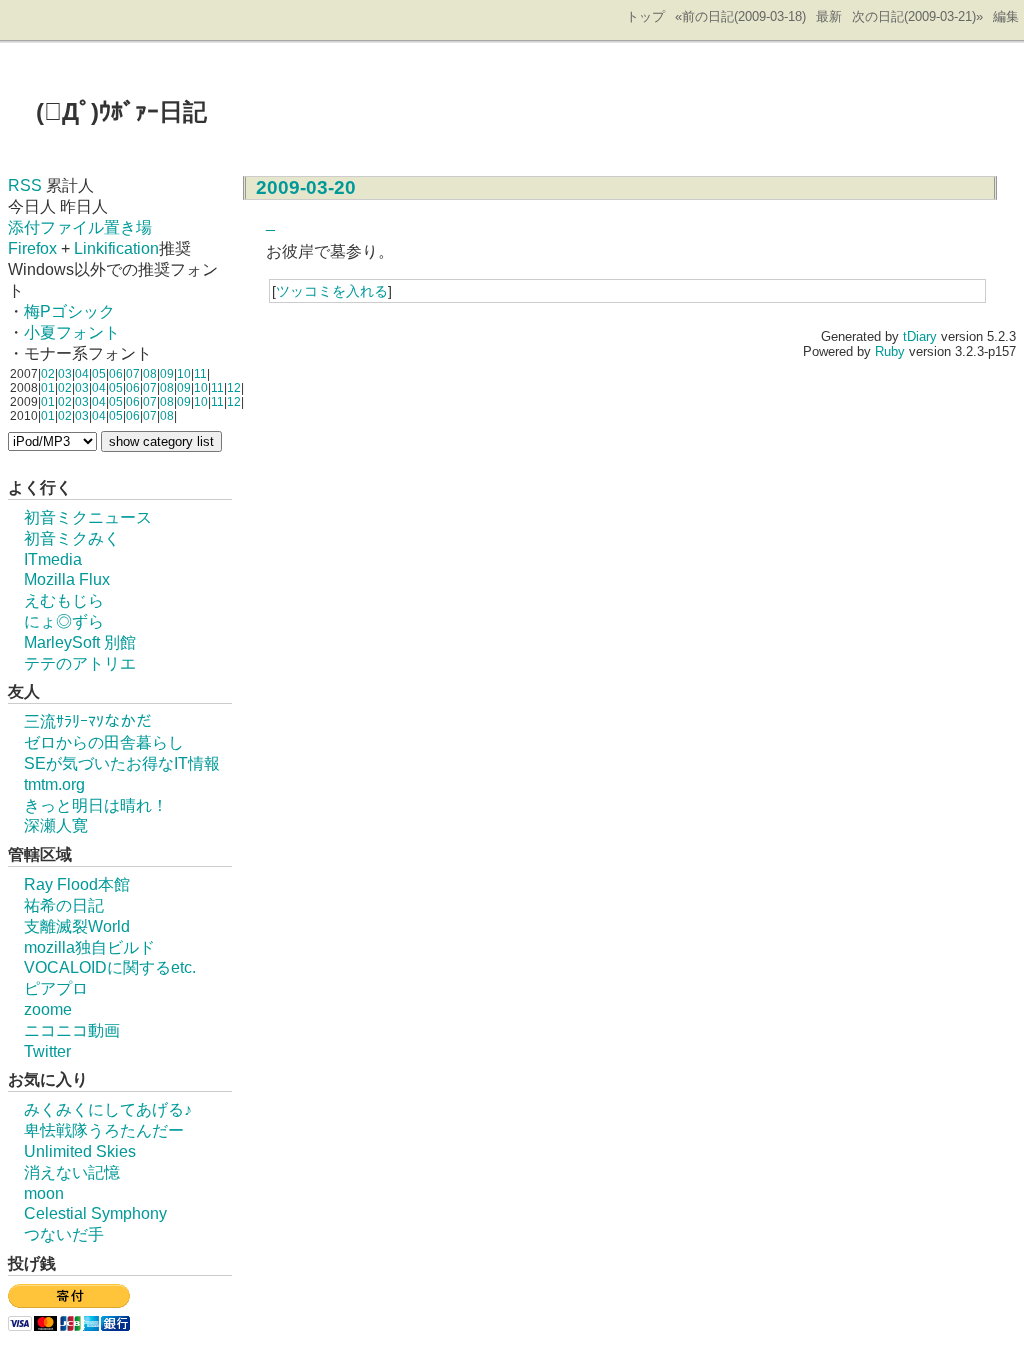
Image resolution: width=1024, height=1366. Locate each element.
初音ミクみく (72, 538)
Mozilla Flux (67, 579)
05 (99, 374)
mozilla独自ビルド (89, 947)
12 (234, 388)
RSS (25, 185)
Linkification (116, 248)
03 (65, 374)
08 (150, 374)
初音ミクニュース (88, 517)
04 (82, 374)
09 (167, 374)
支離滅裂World (77, 926)
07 (133, 374)
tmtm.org (54, 784)
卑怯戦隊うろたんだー (104, 1130)
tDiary (920, 336)
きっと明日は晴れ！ (96, 805)
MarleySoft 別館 (80, 642)
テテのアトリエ (80, 663)
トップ (645, 16)
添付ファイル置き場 (80, 227)
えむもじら (64, 600)
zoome (48, 1009)
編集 (1006, 16)
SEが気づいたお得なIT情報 (122, 763)
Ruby (890, 351)
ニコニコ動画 (72, 1030)
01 (48, 388)
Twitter (47, 1051)
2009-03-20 (306, 187)
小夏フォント (72, 332)
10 (184, 374)
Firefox (32, 248)
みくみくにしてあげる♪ (108, 1109)
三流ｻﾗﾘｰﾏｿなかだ (88, 721)
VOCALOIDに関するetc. (110, 967)
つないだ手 (64, 1234)
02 (48, 374)
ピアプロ (56, 988)
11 (200, 374)
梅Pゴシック (69, 311)
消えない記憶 (72, 1172)
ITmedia (53, 559)
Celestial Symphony (95, 1213)
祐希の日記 (64, 905)
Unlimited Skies (80, 1151)
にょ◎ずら (64, 621)
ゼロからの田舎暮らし (104, 742)
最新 (829, 16)
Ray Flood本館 (77, 884)
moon (44, 1193)
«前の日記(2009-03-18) (740, 16)
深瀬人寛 (56, 825)
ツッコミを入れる (332, 291)
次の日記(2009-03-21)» (917, 16)
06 (116, 374)
